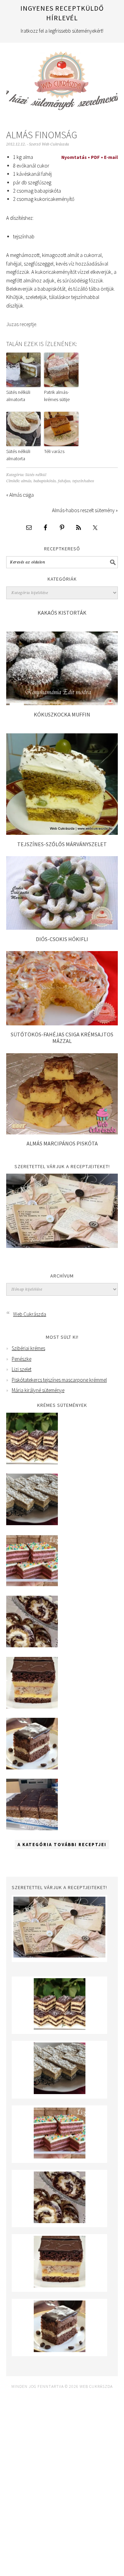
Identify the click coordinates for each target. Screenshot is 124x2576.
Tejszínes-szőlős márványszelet (62, 844)
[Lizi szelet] (32, 1585)
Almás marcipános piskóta (62, 1143)
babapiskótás (45, 481)
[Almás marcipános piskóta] (62, 1133)
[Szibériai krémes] (32, 1462)
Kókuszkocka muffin (62, 714)
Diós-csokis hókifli (62, 939)
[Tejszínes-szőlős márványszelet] (62, 833)
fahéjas (64, 481)
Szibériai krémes (28, 1348)
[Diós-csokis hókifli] (62, 928)
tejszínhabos (83, 481)
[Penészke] (32, 1523)
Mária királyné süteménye (38, 1390)
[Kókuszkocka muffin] (62, 703)
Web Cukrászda (62, 78)
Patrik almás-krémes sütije (57, 396)
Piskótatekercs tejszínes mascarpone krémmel (59, 1380)
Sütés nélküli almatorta (18, 396)
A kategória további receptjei (62, 1845)
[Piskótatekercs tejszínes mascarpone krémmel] (32, 1645)
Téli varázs (54, 451)
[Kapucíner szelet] (32, 1767)
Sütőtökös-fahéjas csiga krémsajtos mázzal (62, 1038)
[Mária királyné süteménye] (32, 1707)
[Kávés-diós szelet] (32, 1828)
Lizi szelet (22, 1369)
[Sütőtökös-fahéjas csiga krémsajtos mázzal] (62, 1023)
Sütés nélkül (36, 475)
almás (26, 481)
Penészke (22, 1359)
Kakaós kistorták (62, 613)
